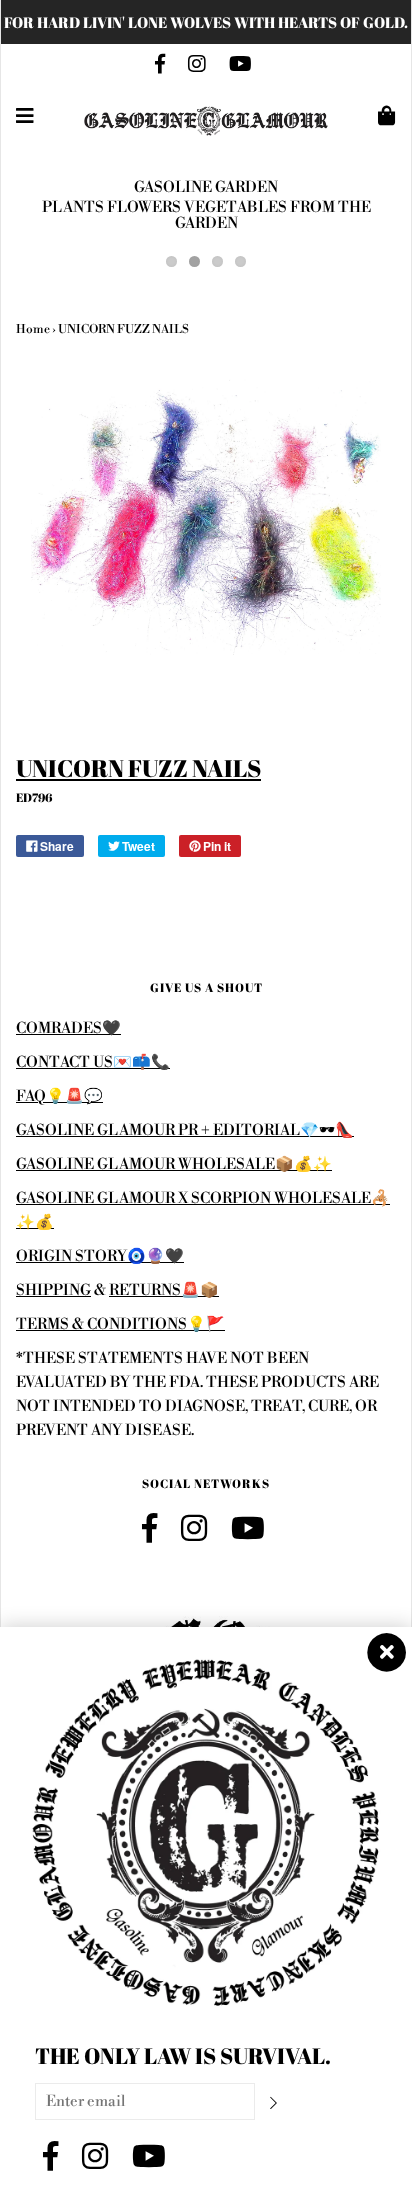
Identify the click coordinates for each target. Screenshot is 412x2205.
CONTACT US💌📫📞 (93, 1062)
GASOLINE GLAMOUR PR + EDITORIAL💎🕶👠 (185, 1130)
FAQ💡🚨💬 (59, 1096)
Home (33, 329)
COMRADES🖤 (68, 1028)
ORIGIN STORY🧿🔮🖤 (100, 1256)
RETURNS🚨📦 (164, 1290)
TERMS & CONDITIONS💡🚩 (120, 1324)
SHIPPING (53, 1290)
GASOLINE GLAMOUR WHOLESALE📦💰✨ (174, 1164)
